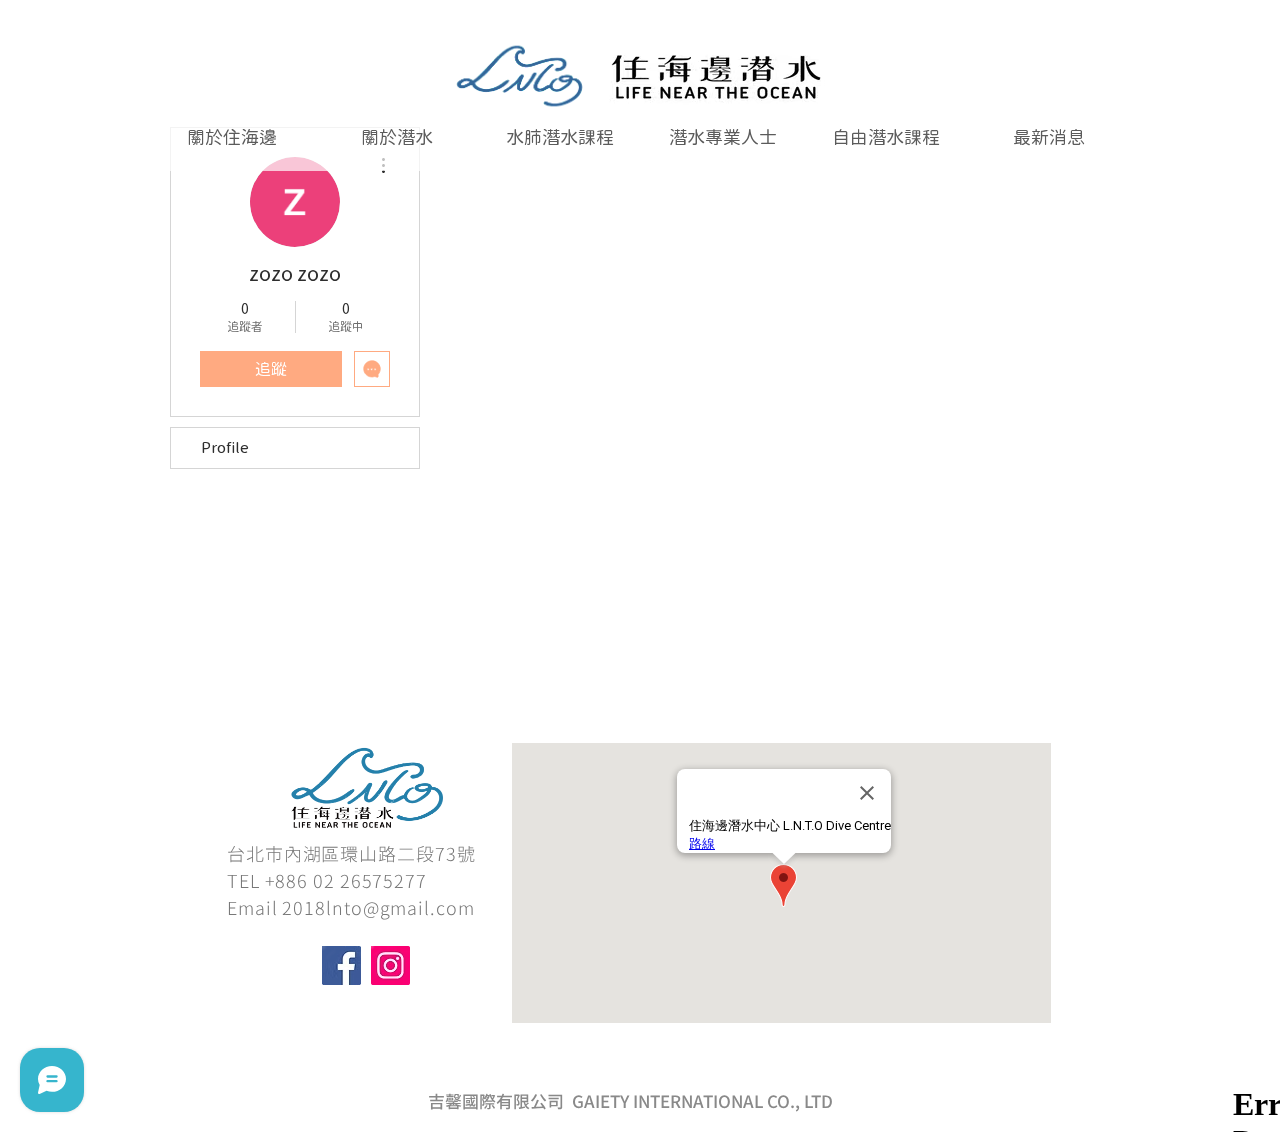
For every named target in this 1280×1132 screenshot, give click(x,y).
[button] (559, 137)
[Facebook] (341, 965)
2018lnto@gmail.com (378, 908)
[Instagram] (390, 965)
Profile (225, 447)
